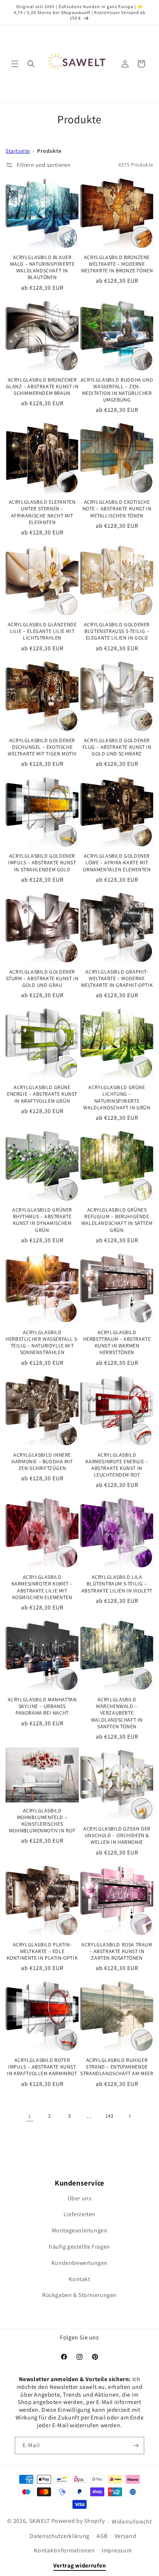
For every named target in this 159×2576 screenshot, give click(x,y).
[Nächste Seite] (129, 2116)
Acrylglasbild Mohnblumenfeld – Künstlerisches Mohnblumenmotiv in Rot (42, 1821)
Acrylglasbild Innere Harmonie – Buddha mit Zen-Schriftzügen (42, 1461)
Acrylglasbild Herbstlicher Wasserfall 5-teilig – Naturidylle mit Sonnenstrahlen (42, 1342)
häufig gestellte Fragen (79, 2247)
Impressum (117, 2550)
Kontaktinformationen (64, 2550)
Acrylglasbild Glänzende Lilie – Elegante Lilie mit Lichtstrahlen (42, 631)
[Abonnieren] (136, 2446)
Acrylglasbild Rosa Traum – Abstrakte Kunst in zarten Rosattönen (117, 1951)
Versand (126, 2536)
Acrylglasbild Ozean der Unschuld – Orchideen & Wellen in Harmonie (117, 1835)
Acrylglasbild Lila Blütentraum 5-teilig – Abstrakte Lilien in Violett (117, 1584)
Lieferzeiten (79, 2214)
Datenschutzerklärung (60, 2536)
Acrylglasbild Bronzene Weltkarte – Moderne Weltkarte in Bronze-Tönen (117, 264)
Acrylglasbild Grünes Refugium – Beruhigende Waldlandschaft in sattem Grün (117, 1220)
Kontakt (79, 2279)
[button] (15, 64)
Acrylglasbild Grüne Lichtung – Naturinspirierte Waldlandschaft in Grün (117, 1097)
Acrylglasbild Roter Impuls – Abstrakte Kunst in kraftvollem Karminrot (42, 2067)
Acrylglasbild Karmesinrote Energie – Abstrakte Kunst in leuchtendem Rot (117, 1465)
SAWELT (40, 2521)
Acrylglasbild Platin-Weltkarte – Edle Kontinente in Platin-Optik (42, 1951)
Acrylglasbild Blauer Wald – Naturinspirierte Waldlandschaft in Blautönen (42, 267)
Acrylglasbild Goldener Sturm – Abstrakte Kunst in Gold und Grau (42, 978)
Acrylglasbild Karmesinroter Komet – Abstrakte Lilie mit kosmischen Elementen (42, 1587)
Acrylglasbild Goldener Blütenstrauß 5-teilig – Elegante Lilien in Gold (117, 631)
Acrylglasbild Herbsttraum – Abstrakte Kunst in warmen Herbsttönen (117, 1342)
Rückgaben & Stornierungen (79, 2295)
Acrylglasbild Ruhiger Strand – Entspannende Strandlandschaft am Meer (117, 2067)
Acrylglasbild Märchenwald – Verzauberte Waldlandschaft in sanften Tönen (117, 1713)
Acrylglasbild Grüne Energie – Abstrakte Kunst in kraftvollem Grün (42, 1094)
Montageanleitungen (80, 2230)
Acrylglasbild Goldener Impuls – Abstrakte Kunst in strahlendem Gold (42, 862)
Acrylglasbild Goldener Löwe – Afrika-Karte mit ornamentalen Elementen (117, 862)
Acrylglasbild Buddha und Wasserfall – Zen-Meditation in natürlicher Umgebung (117, 390)
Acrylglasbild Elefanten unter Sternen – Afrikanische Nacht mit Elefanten (42, 512)
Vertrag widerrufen (80, 2565)
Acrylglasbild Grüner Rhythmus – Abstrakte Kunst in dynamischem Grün (42, 1220)
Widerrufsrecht (132, 2522)
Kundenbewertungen (79, 2263)
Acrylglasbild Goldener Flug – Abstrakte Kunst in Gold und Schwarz (117, 747)
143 (109, 2116)
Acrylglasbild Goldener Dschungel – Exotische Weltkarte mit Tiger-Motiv (42, 747)
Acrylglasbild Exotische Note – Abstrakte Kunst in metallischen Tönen (117, 509)
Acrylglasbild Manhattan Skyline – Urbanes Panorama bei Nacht (42, 1706)
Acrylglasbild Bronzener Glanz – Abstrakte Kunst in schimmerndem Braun (42, 386)
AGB (102, 2536)
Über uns (80, 2198)
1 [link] (30, 2116)
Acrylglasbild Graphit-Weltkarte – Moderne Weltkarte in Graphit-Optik (117, 978)
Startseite (18, 151)
